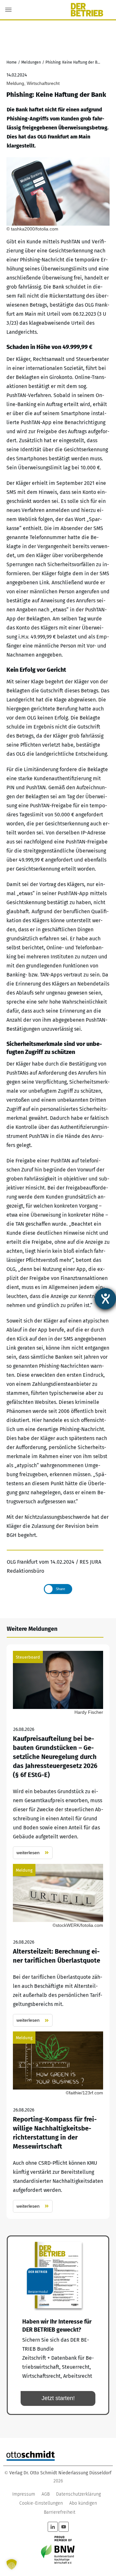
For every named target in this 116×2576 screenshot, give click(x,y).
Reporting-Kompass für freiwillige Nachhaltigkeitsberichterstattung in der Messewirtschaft (58, 2122)
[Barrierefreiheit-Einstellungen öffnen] (105, 1299)
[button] (12, 2564)
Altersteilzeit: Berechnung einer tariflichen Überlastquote (58, 1945)
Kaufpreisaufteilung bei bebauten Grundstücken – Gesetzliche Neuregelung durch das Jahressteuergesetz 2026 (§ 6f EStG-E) (58, 1755)
